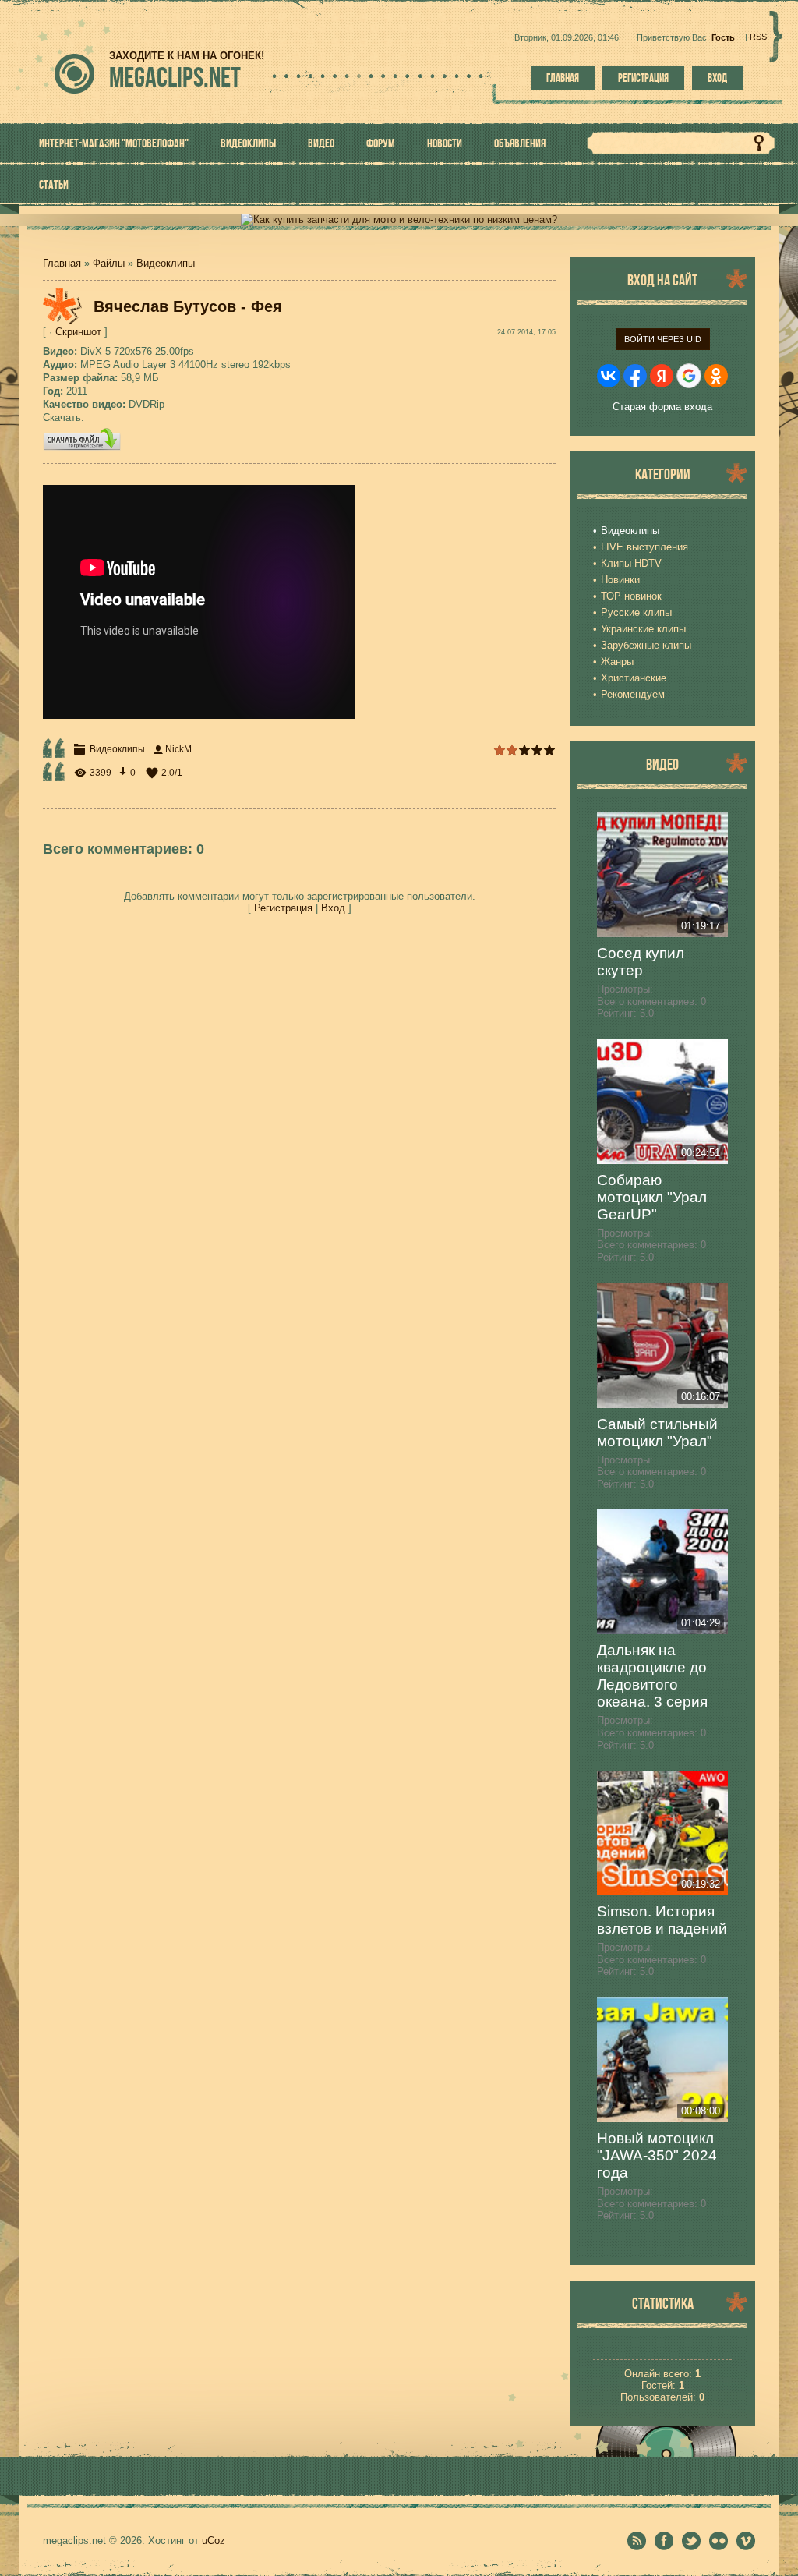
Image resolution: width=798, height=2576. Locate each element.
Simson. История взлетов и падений (662, 1920)
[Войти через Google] (689, 376)
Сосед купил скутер (641, 962)
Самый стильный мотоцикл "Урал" (657, 1433)
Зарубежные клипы (646, 645)
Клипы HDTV (631, 563)
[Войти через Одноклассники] (716, 376)
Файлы (109, 263)
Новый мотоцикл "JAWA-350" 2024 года (657, 2155)
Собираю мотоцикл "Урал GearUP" (652, 1197)
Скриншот (78, 332)
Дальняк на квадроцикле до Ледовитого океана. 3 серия (652, 1676)
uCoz (214, 2541)
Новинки (620, 580)
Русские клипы (636, 612)
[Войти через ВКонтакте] (609, 376)
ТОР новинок (631, 596)
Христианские (634, 678)
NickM (178, 749)
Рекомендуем (633, 694)
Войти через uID (663, 339)
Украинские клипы (643, 629)
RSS (758, 37)
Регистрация (643, 78)
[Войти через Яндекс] (662, 376)
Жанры (617, 662)
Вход (717, 78)
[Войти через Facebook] (635, 376)
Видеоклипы (166, 263)
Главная (563, 78)
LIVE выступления (644, 547)
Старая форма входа (662, 407)
